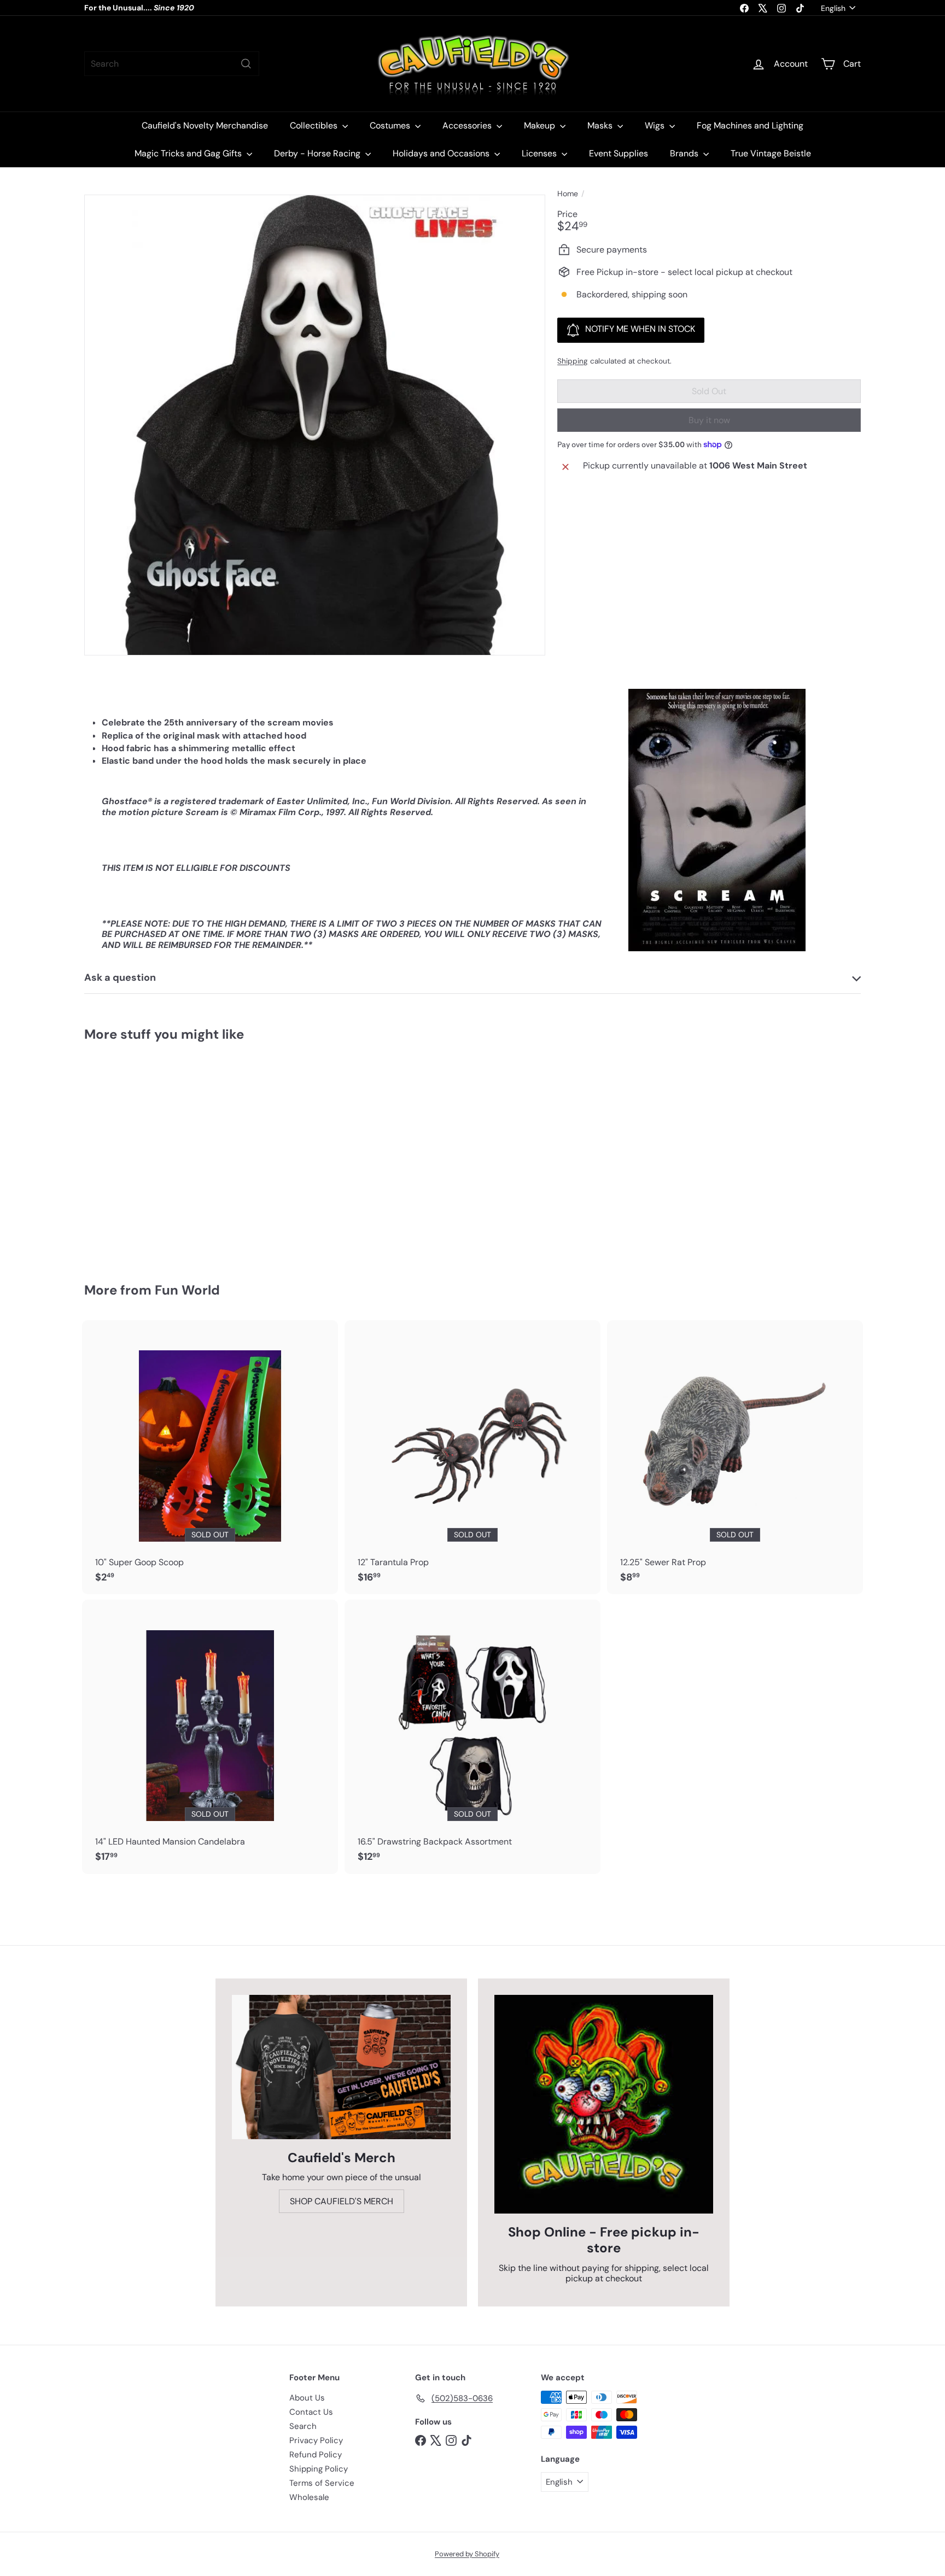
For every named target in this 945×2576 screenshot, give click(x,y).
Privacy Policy (316, 2440)
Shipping (573, 361)
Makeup (541, 125)
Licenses (540, 153)
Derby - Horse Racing (318, 153)
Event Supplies (619, 153)
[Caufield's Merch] (341, 2067)
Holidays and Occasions (442, 153)
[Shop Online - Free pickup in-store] (604, 2104)
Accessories (468, 125)
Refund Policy (316, 2455)
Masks (601, 125)
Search (303, 2426)
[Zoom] (315, 425)
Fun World (187, 1290)
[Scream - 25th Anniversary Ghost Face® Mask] (144, 1154)
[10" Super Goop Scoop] (210, 1457)
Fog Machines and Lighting (750, 125)
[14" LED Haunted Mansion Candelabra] (210, 1737)
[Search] (246, 64)
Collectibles (315, 125)
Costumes (391, 125)
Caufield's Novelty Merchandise (205, 125)
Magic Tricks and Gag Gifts (189, 153)
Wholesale (309, 2497)
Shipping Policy (319, 2469)
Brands (685, 153)
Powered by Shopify (467, 2554)
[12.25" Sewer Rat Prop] (735, 1457)
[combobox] (172, 64)
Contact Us (311, 2412)
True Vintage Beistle (771, 153)
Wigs (656, 125)
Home (568, 194)
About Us (307, 2398)
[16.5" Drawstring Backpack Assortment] (472, 1737)
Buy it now (709, 420)
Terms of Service (322, 2483)
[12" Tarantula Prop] (472, 1457)
